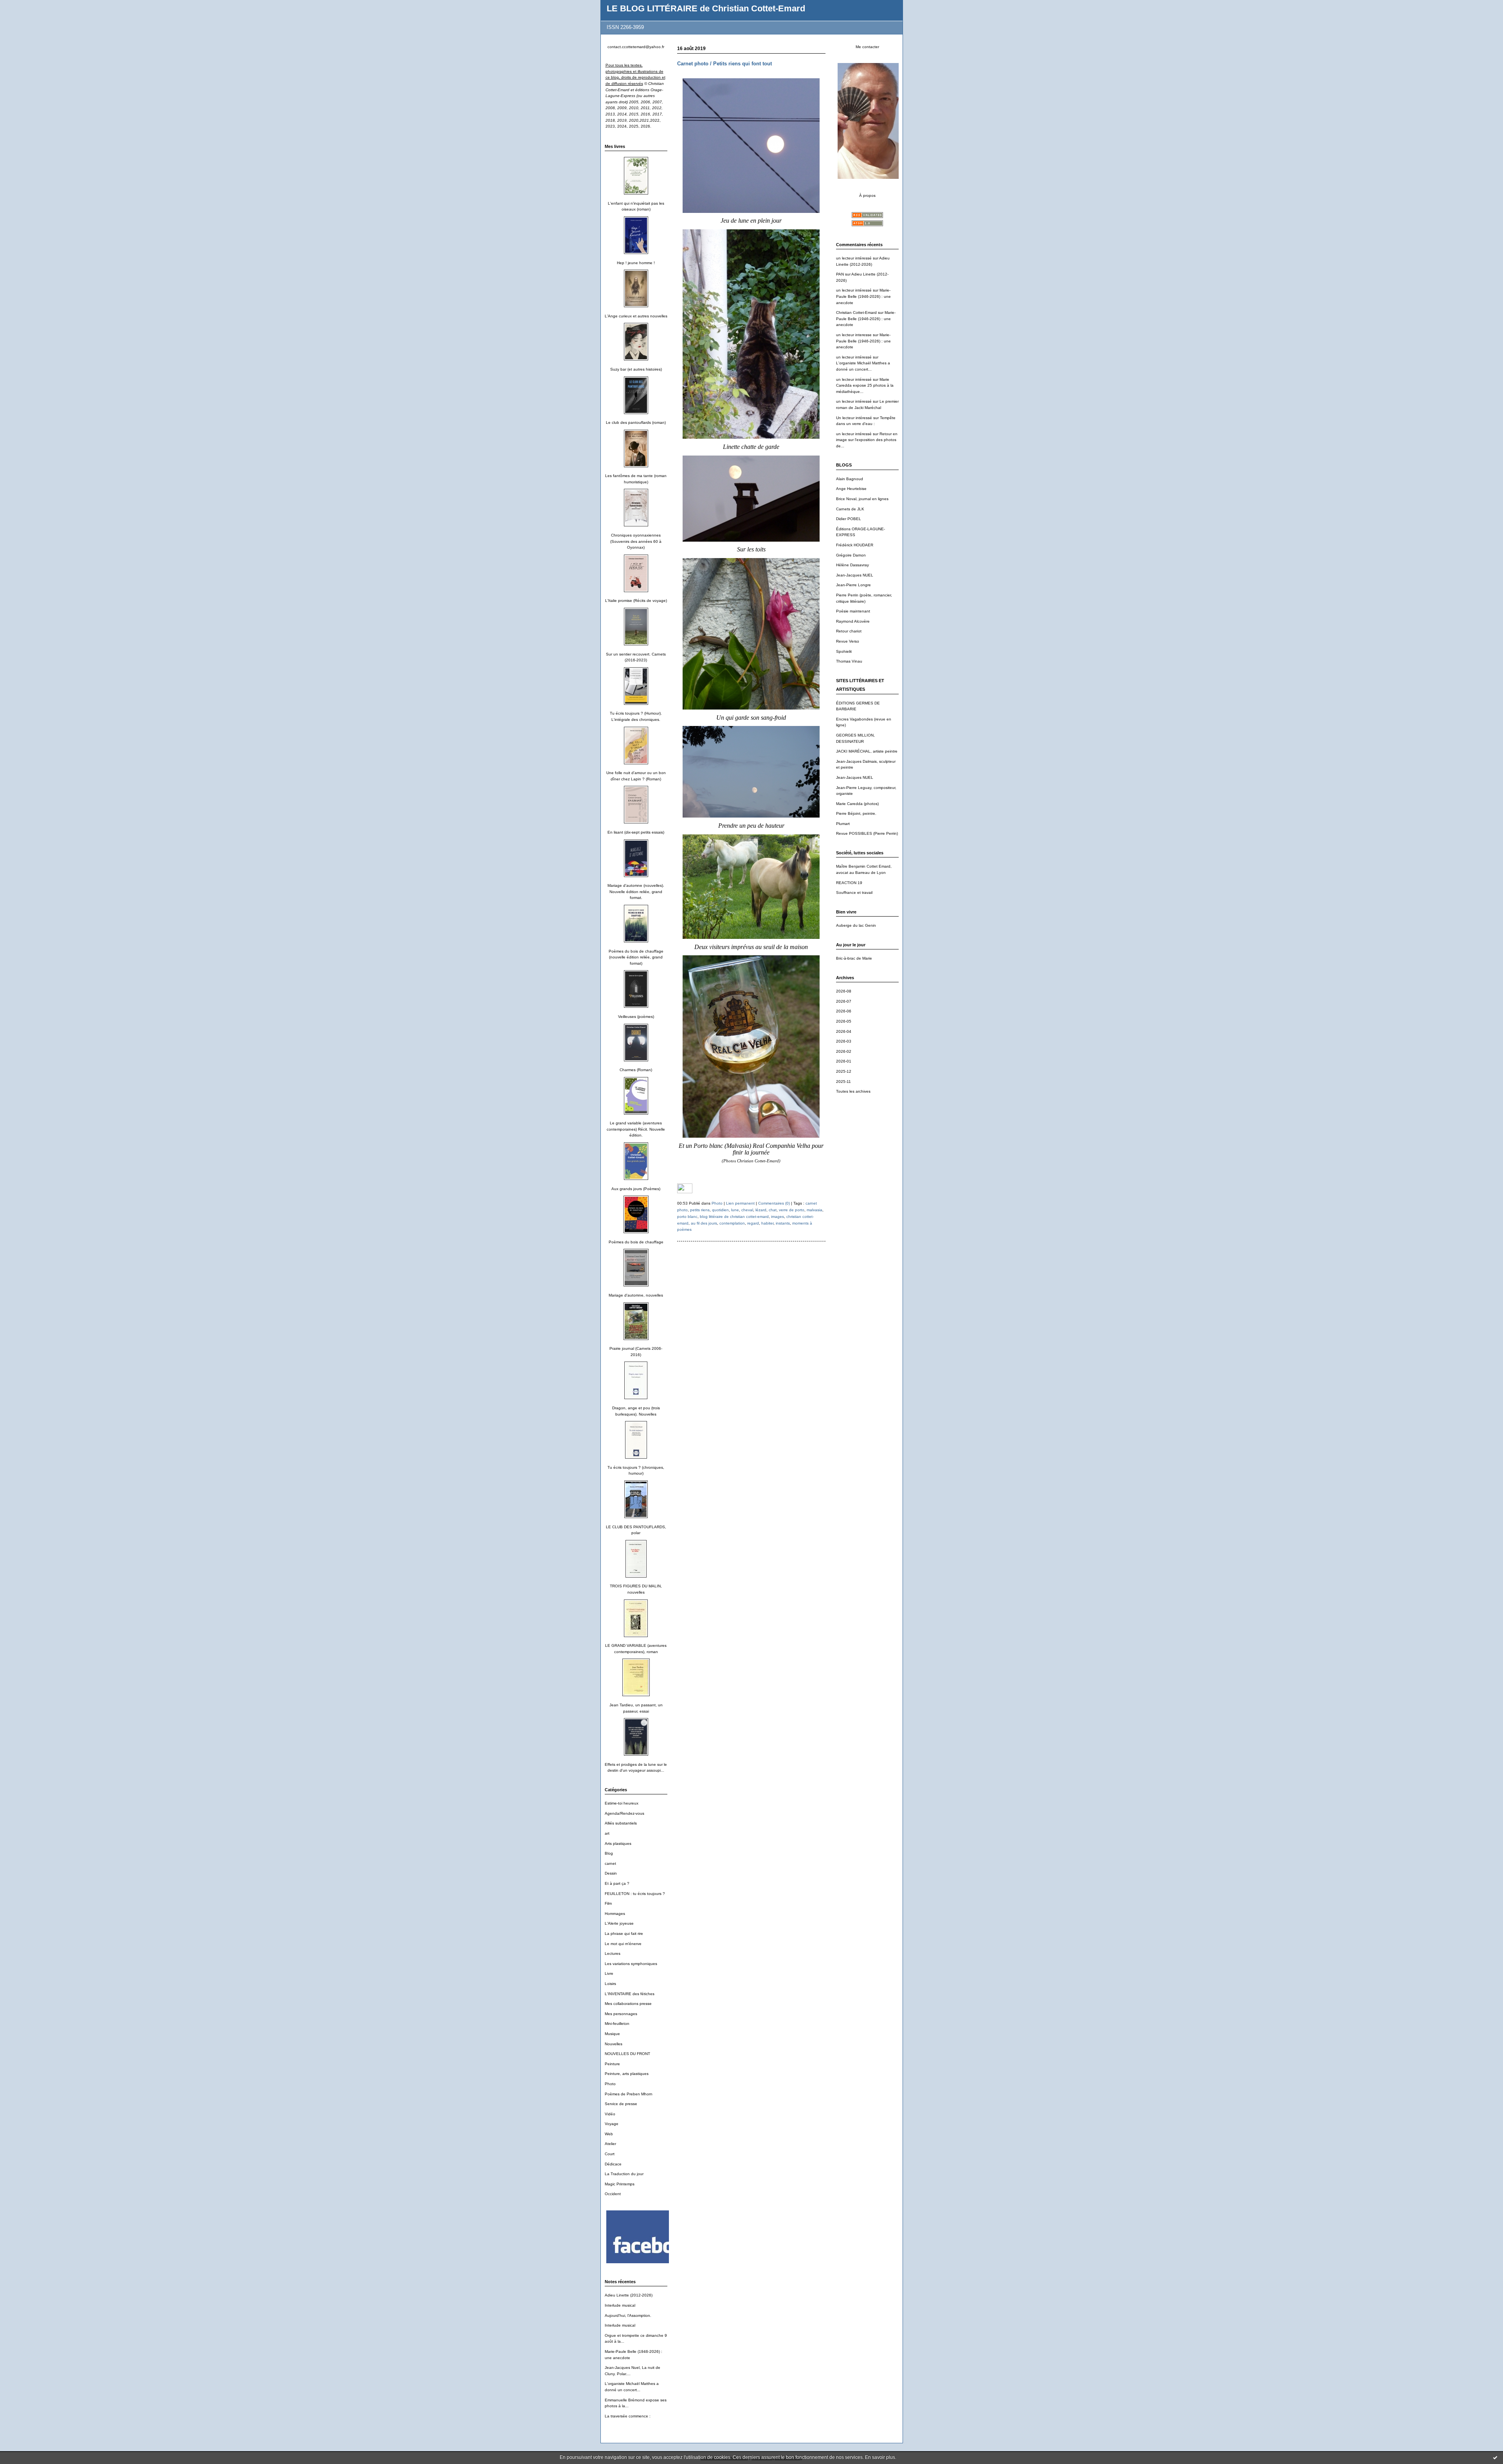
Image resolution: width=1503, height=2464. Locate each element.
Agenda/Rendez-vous (624, 1813)
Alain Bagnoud (850, 479)
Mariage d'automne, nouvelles (636, 1295)
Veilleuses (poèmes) (636, 1017)
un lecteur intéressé (854, 258)
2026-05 (844, 1021)
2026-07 (844, 1001)
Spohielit (844, 651)
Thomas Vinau (849, 661)
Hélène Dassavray (852, 565)
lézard (761, 1210)
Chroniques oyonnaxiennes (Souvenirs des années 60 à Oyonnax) (636, 541)
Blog (609, 1853)
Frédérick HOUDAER (855, 545)
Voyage (612, 2124)
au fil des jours (704, 1223)
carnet (610, 1863)
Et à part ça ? (617, 1883)
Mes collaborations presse (628, 2004)
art (607, 1833)
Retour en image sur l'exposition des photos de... (867, 440)
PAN (840, 274)
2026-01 (844, 1061)
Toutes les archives (853, 1091)
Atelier (610, 2144)
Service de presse (621, 2104)
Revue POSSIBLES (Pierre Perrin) (867, 833)
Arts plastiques (618, 1843)
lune (735, 1210)
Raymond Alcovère (853, 621)
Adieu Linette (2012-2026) (629, 2295)
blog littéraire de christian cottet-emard (734, 1217)
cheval (747, 1210)
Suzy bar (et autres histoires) (636, 369)
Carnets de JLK (850, 509)
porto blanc (687, 1217)
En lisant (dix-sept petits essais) (636, 832)
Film (608, 1903)
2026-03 (844, 1041)
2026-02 (844, 1051)
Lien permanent (740, 1203)
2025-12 (844, 1071)
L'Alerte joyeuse (619, 1923)
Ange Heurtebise (851, 489)
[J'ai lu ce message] (1495, 2457)
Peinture (612, 2064)
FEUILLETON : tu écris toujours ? (635, 1894)
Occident (613, 2194)
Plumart (843, 824)
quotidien (720, 1210)
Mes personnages (621, 2014)
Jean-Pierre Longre (853, 585)
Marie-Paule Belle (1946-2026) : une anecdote (863, 296)
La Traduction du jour (624, 2174)
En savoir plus (880, 2457)
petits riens (700, 1210)
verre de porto (792, 1210)
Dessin (611, 1873)
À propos (867, 195)
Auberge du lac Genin (856, 925)
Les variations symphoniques (631, 1964)
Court (610, 2154)
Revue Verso (848, 641)
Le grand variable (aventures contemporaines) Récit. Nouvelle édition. (636, 1129)
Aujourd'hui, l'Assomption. (628, 2315)
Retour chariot (849, 631)
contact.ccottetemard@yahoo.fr (636, 47)
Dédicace (613, 2164)
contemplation (732, 1223)
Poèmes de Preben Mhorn (629, 2094)
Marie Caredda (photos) (857, 804)
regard (753, 1223)
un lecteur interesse (854, 335)
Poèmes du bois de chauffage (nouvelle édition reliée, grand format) (636, 957)
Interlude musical (620, 2305)
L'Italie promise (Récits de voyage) (636, 601)
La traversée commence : (628, 2416)
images (778, 1217)
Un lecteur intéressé (854, 418)
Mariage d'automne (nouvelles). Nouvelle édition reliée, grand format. (636, 892)
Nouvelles (614, 2044)
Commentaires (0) (774, 1203)
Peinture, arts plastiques (627, 2074)
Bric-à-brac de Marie (854, 958)
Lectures (613, 1953)
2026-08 (844, 991)
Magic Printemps (620, 2184)
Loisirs (610, 1984)
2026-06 (844, 1011)
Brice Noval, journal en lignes (862, 499)
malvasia (815, 1210)
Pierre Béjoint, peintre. (856, 813)
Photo (610, 2084)
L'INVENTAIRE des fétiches (630, 1994)
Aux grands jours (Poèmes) (636, 1189)
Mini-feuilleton (617, 2024)
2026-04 (844, 1031)
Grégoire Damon (851, 555)
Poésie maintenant (853, 611)
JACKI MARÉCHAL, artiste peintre (867, 751)
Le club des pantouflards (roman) (636, 422)
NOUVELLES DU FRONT (627, 2054)
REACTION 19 (849, 883)
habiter (767, 1223)
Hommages (615, 1914)
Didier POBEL (849, 519)
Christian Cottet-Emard (856, 313)
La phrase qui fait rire (624, 1934)
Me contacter (867, 47)
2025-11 (843, 1082)
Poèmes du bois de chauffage (636, 1242)
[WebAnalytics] (685, 1192)
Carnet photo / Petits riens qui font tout (724, 64)
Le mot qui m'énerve (623, 1944)
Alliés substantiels (621, 1823)
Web (609, 2134)
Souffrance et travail (854, 892)
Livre (609, 1973)
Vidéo (610, 2114)
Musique (612, 2034)
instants (783, 1223)
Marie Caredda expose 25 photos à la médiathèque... (865, 385)
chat (773, 1210)
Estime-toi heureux (622, 1803)
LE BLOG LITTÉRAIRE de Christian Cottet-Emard (706, 8)
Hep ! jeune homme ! (636, 263)
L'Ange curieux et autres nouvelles (636, 316)
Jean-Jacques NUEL (855, 575)
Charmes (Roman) (636, 1070)
